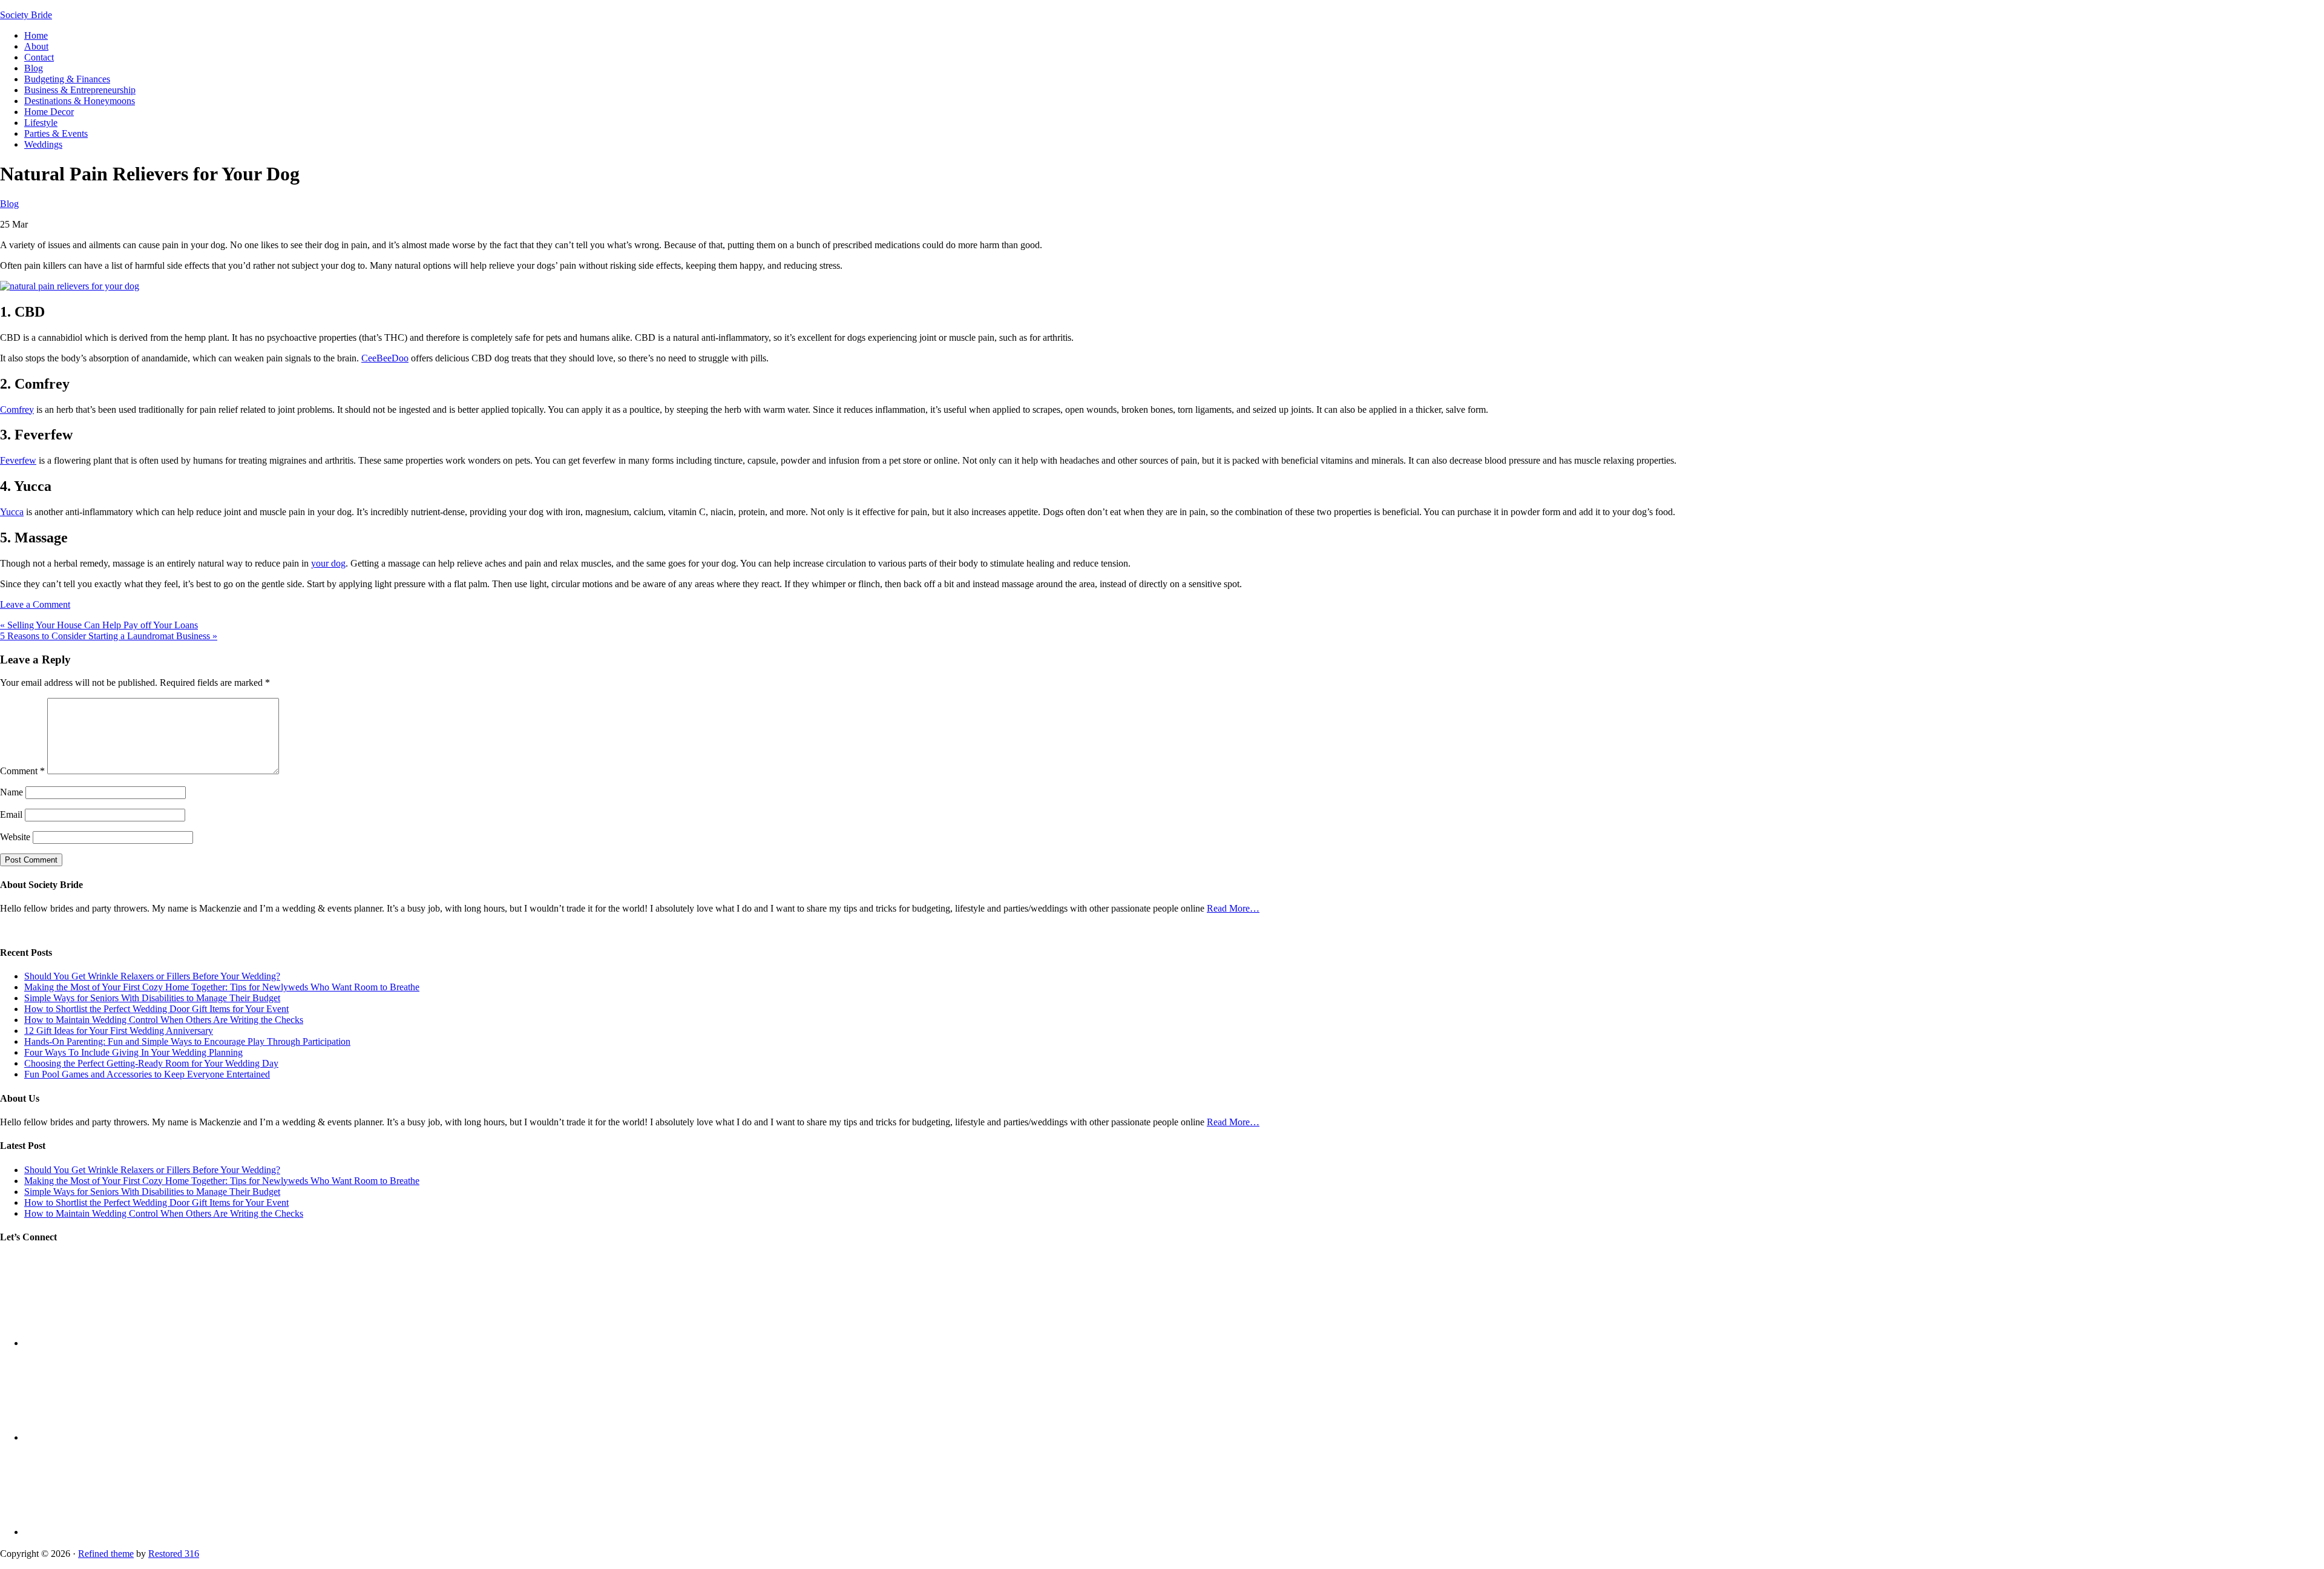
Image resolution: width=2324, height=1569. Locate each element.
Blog (9, 204)
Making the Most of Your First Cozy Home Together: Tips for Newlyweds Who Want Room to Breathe (222, 987)
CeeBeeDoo (385, 358)
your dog (328, 563)
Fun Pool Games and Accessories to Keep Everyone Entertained (147, 1074)
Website (15, 837)
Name (11, 792)
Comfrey (17, 410)
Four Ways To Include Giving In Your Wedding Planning (133, 1052)
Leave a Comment (35, 604)
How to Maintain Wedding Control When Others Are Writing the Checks (164, 1020)
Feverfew (18, 460)
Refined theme (106, 1554)
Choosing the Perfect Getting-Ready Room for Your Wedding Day (151, 1063)
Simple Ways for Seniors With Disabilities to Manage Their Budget (152, 998)
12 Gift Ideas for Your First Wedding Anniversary (119, 1031)
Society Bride (26, 15)
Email (11, 814)
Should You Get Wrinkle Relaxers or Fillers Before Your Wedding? (152, 976)
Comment (22, 771)
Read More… (1233, 908)
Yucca (12, 512)
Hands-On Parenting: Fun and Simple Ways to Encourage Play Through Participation (187, 1041)
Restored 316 (174, 1554)
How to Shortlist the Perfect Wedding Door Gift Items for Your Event (156, 1009)
